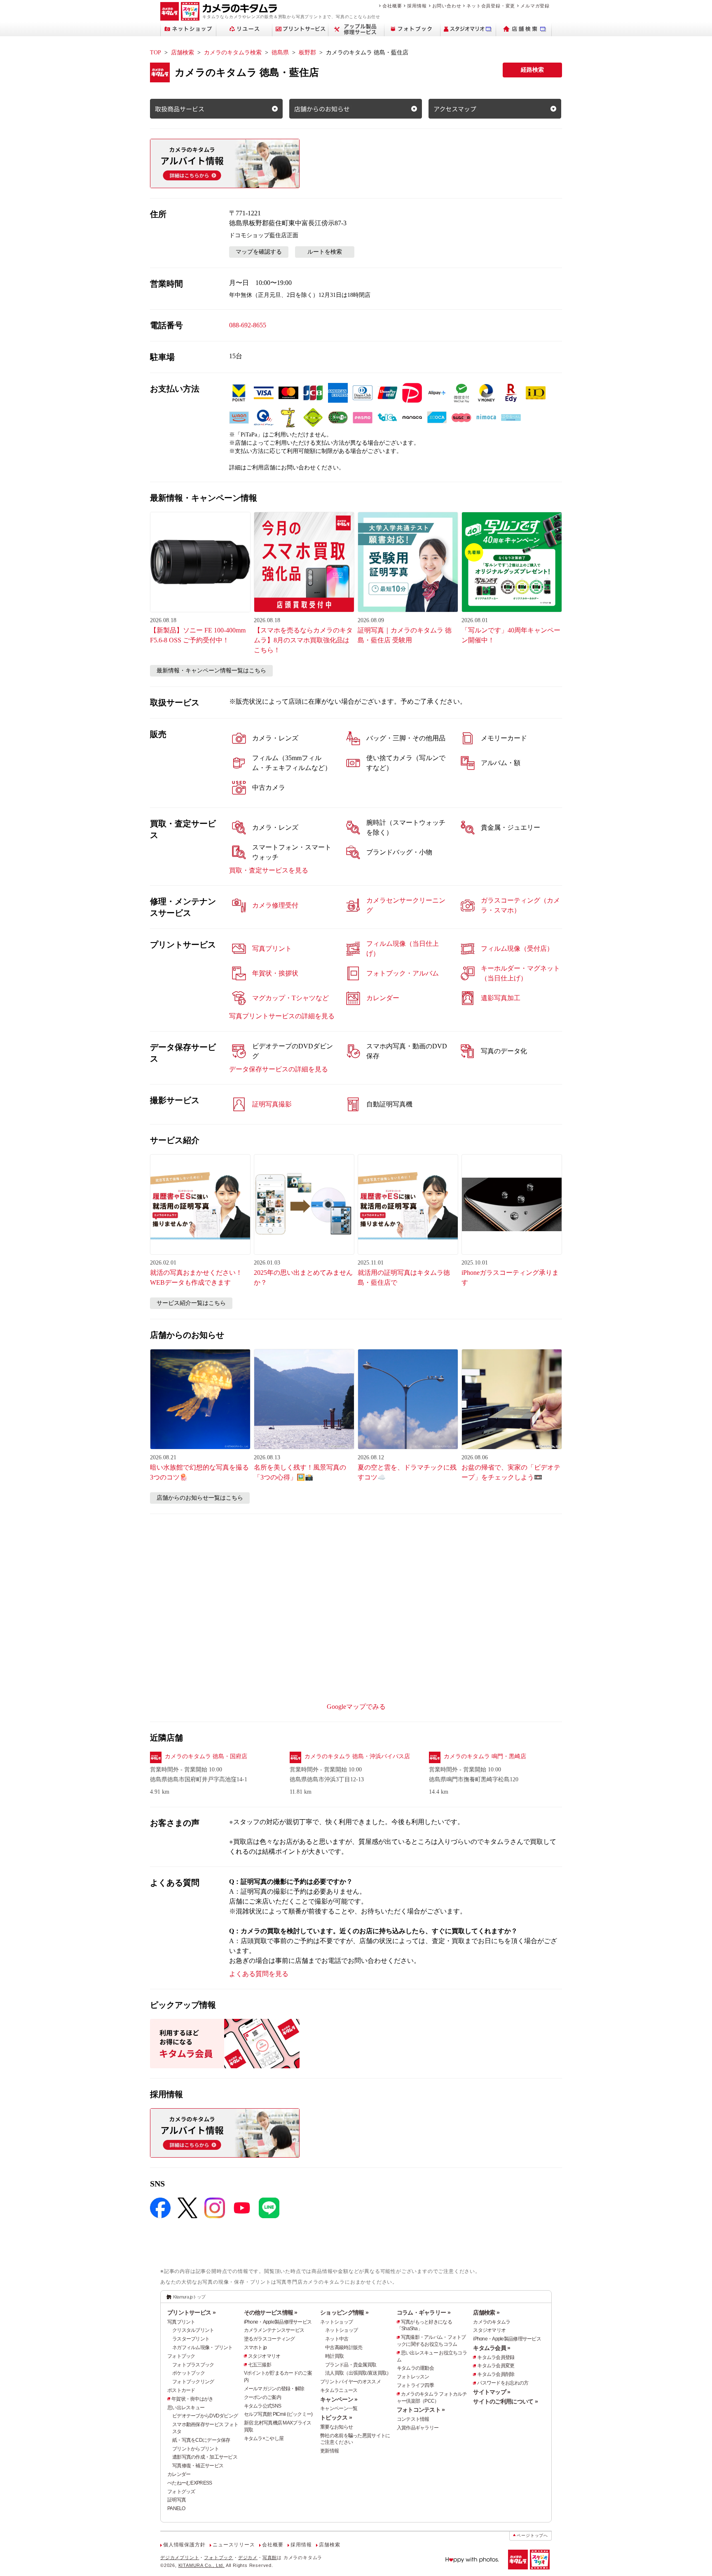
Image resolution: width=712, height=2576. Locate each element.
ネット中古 (337, 2339)
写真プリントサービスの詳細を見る (282, 1016)
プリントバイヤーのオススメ (350, 2382)
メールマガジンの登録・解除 (274, 2389)
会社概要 (392, 6)
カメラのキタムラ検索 (233, 52)
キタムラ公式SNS (263, 2406)
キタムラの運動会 (415, 2368)
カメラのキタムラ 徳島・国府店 (206, 1756)
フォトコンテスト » (421, 2410)
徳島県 (280, 52)
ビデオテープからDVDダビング (205, 2416)
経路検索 (532, 70)
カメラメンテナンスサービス (274, 2330)
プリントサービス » (191, 2312)
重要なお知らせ (336, 2427)
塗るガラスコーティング (269, 2339)
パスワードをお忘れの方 (503, 2383)
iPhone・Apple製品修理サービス (278, 2322)
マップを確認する (259, 252)
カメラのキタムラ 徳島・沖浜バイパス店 (357, 1756)
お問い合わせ (447, 6)
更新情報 (329, 2451)
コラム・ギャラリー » (424, 2312)
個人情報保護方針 (184, 2545)
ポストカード (181, 2390)
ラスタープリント (191, 2339)
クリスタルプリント (193, 2330)
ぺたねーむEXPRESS (190, 2483)
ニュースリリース (234, 2545)
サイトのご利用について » (505, 2401)
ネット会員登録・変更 (491, 6)
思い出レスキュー (186, 2408)
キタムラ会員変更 (496, 2366)
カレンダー (179, 2474)
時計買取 (334, 2356)
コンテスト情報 (413, 2419)
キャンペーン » (339, 2399)
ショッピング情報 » (344, 2312)
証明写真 (177, 2500)
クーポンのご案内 (262, 2397)
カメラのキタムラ (492, 2322)
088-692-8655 (248, 325)
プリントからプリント (196, 2449)
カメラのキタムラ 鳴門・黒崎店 (485, 1756)
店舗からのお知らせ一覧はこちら (200, 1498)
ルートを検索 (325, 252)
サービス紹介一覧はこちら (191, 1303)
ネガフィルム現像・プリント (203, 2347)
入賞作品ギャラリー (418, 2428)
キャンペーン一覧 (339, 2408)
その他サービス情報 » (271, 2312)
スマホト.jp (255, 2347)
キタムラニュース (339, 2390)
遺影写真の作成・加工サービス (205, 2457)
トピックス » (336, 2417)
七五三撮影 (260, 2365)
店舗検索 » (486, 2312)
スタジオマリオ (264, 2356)
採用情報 (417, 6)
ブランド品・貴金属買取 (351, 2365)
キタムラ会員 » (492, 2348)
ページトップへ (532, 2535)
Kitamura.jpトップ (189, 2297)
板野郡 (307, 52)
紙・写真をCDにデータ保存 (201, 2440)
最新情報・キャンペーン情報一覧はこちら (211, 671)
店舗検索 (183, 52)
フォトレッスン (413, 2377)
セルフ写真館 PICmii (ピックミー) (278, 2414)
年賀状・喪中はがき (192, 2399)
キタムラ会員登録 (496, 2357)
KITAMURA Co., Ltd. (201, 2565)
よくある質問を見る (259, 1974)
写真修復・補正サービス (198, 2466)
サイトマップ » (492, 2392)
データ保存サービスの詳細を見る (279, 1069)
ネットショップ (336, 2322)
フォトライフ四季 (415, 2385)
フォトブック (181, 2356)
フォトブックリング (193, 2382)
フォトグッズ (181, 2492)
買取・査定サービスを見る (269, 870)
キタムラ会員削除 (496, 2374)
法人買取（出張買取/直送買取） (358, 2373)
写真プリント (181, 2322)
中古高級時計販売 (344, 2347)
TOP (156, 52)
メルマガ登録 (535, 6)
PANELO (176, 2508)
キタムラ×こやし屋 (264, 2438)
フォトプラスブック (193, 2365)
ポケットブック (189, 2373)
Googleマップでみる (356, 1707)
